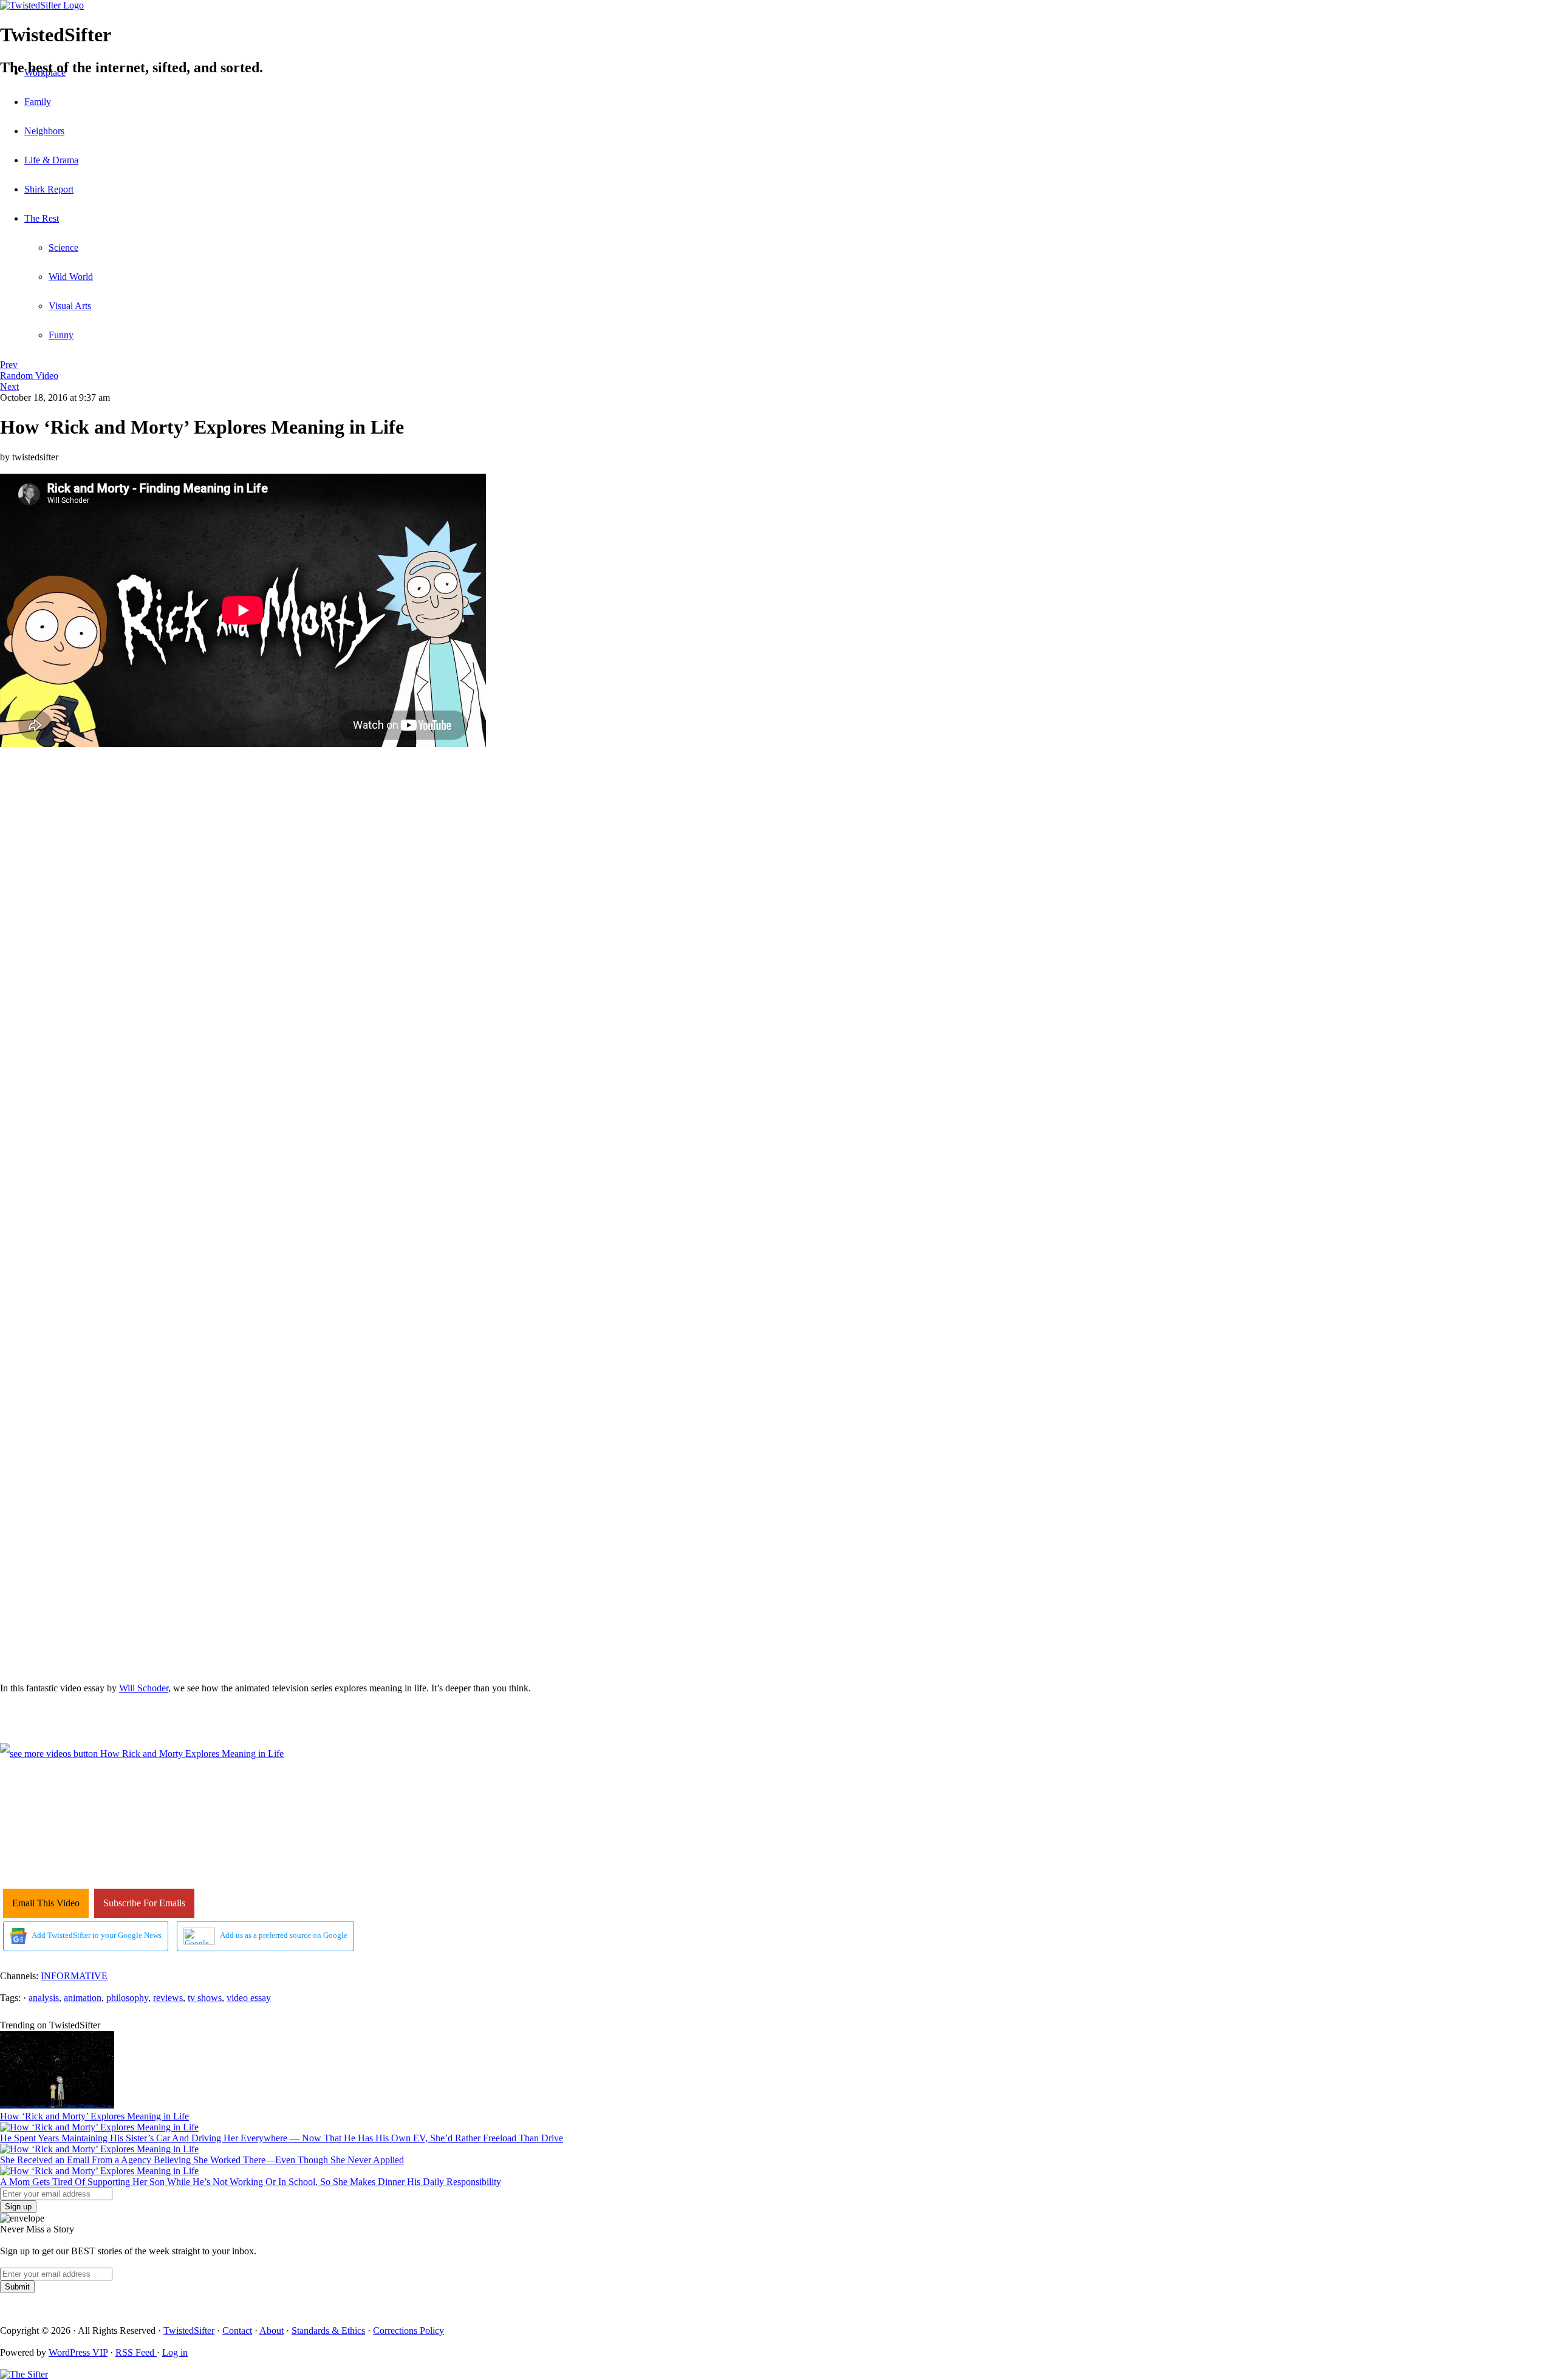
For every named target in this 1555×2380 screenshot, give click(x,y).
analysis (44, 1998)
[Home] (777, 5)
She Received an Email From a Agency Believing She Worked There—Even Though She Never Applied (202, 2160)
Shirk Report (49, 189)
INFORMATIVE (74, 1976)
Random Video (29, 376)
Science (63, 247)
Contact (237, 2331)
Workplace (45, 73)
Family (38, 102)
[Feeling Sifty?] (24, 2374)
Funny (61, 335)
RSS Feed (136, 2352)
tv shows (205, 1998)
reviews (168, 1998)
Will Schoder (144, 1688)
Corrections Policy (408, 2331)
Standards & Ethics (328, 2331)
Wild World (71, 277)
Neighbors (44, 131)
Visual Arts (70, 306)
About (272, 2331)
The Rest (42, 218)
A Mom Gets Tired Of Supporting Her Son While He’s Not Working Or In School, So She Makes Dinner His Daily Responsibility (251, 2182)
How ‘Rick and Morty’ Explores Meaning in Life (94, 2116)
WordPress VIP (78, 2352)
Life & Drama (51, 160)
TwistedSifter (189, 2331)
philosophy (127, 1998)
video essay (249, 1998)
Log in (175, 2352)
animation (83, 1998)
